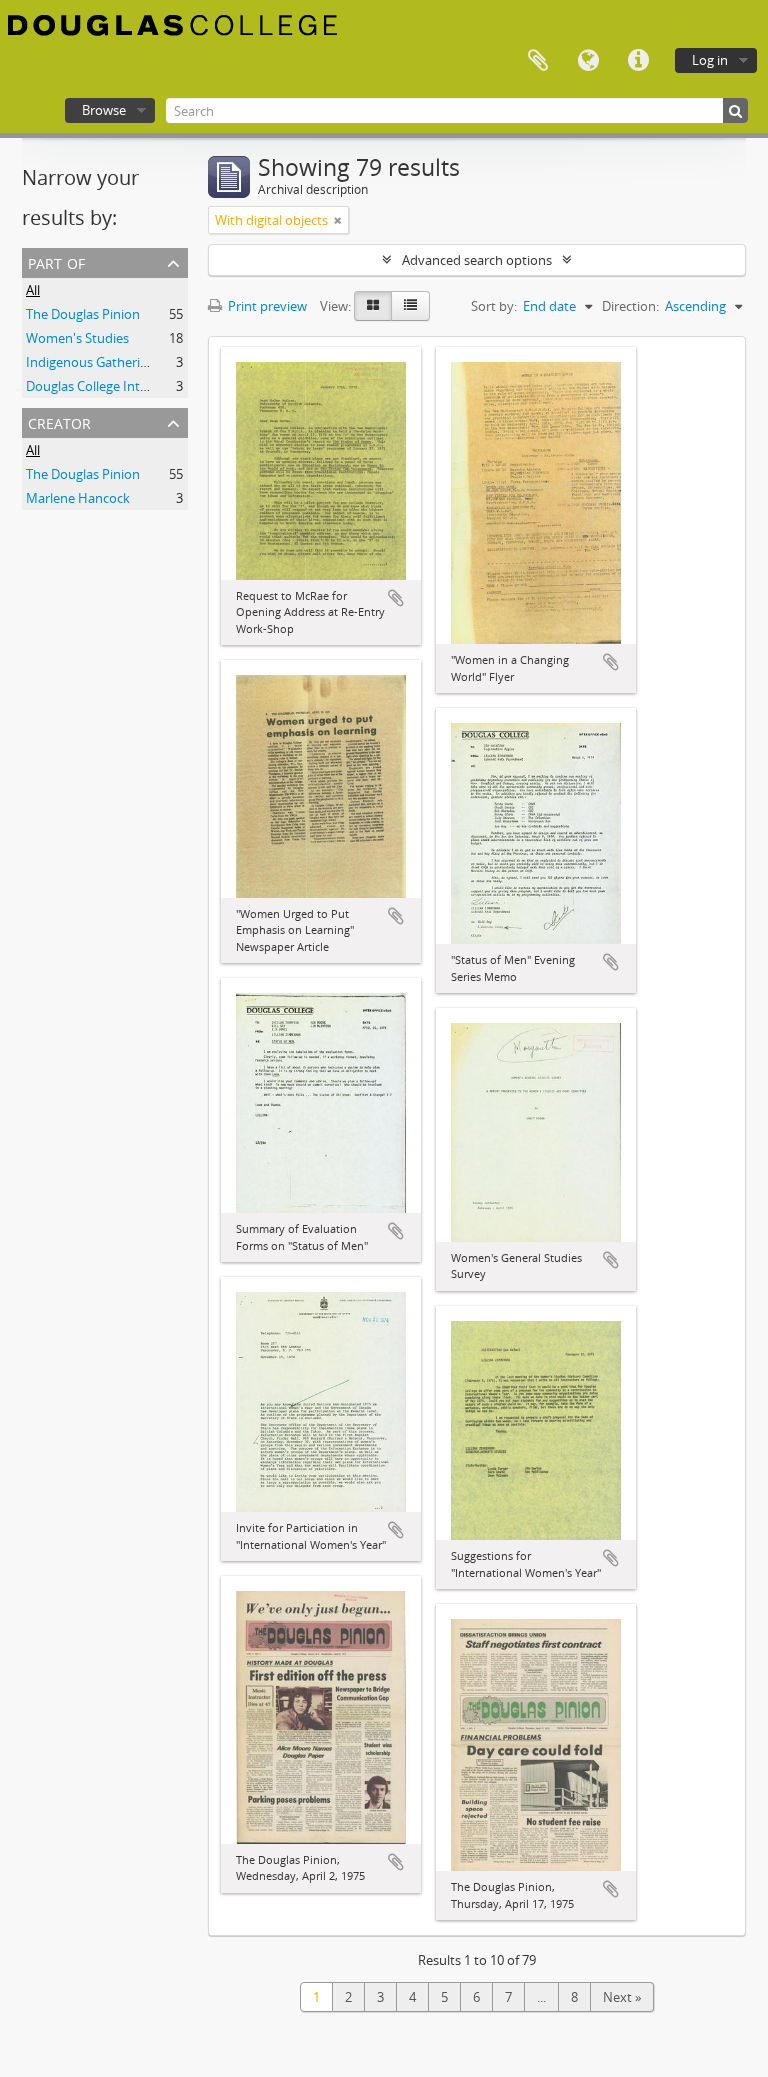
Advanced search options (477, 260)
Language (588, 61)
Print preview (266, 306)
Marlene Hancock (78, 498)
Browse (104, 110)
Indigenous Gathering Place (107, 362)
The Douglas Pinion (83, 314)
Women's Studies (77, 338)
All (33, 290)
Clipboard (538, 61)
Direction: (630, 306)
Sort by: (494, 306)
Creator (59, 421)
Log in (710, 60)
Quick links (638, 61)
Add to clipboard (396, 598)
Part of (56, 261)
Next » (622, 1997)
